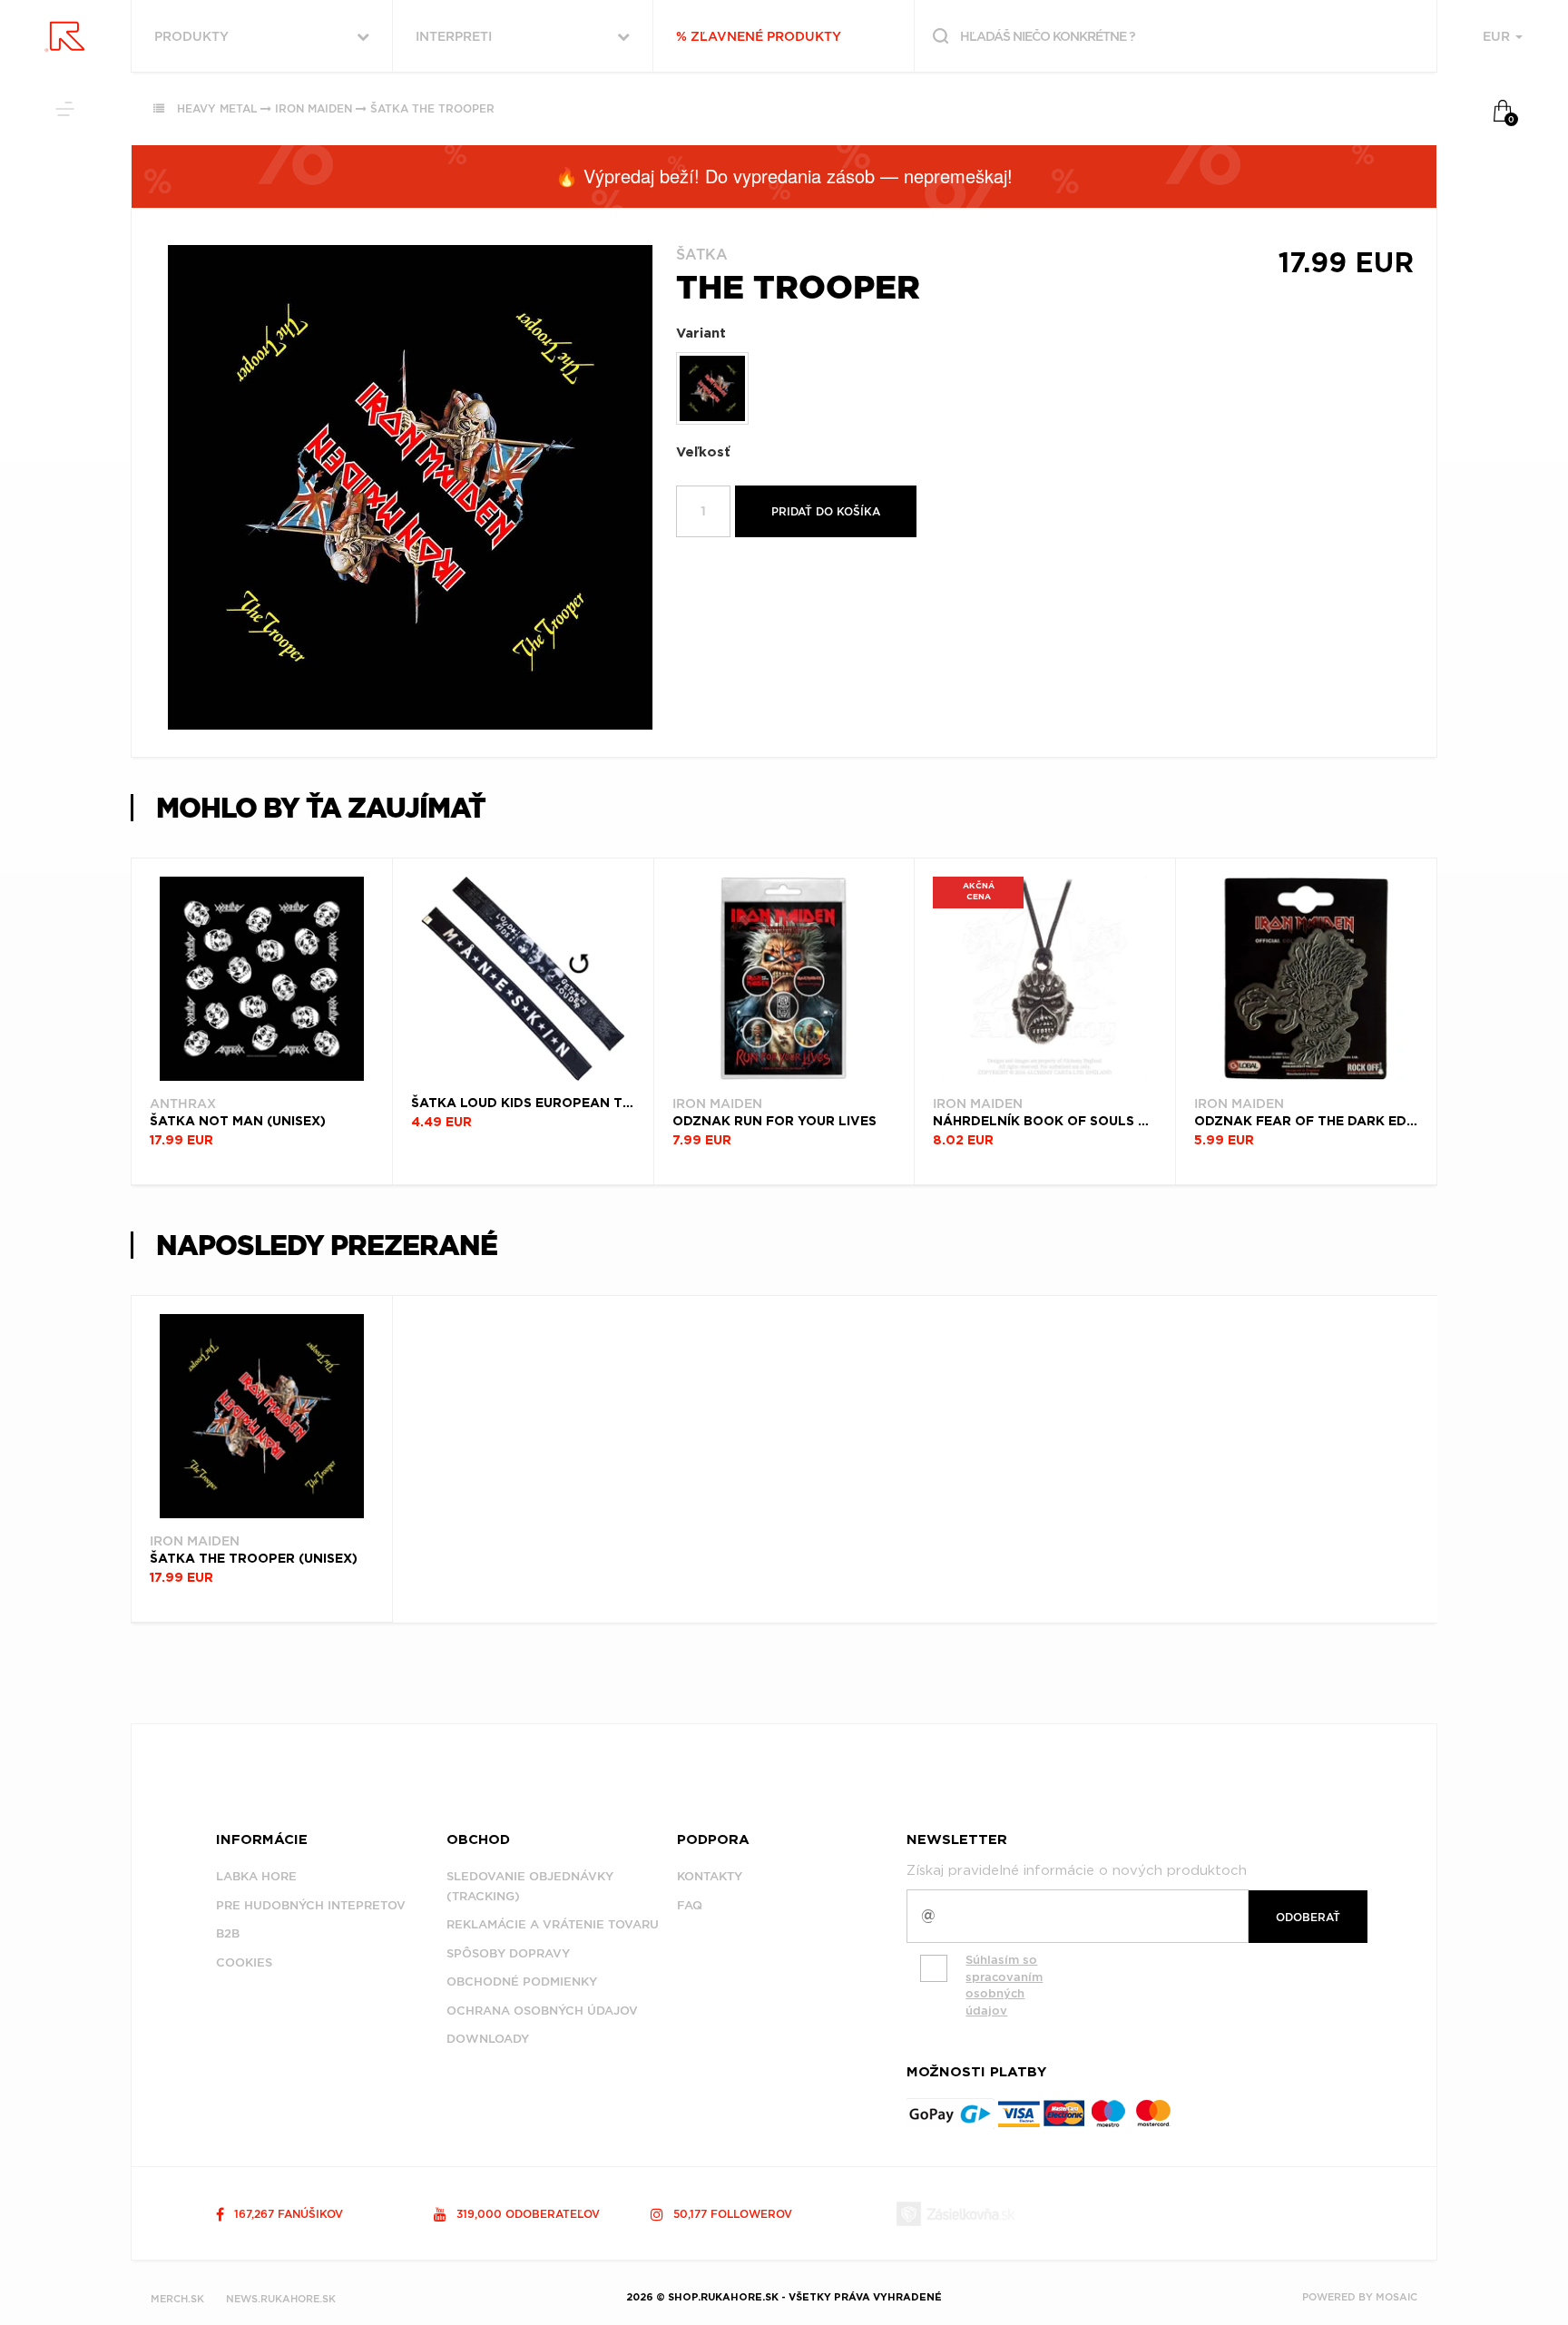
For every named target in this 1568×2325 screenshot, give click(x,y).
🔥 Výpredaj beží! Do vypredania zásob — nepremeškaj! (784, 176)
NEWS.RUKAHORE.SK (281, 2299)
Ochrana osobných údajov (542, 2011)
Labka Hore (256, 1876)
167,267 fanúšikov (287, 2214)
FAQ (690, 1905)
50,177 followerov (731, 2214)
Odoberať (1308, 1917)
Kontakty (710, 1876)
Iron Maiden (314, 108)
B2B (228, 1933)
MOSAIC (1396, 2297)
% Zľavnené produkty (759, 36)
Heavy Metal (217, 108)
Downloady (488, 2039)
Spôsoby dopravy (508, 1953)
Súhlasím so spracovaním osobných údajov (1004, 1985)
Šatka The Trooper (432, 108)
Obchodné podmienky (522, 1982)
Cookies (244, 1962)
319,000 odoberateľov (526, 2214)
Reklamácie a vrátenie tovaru (553, 1924)
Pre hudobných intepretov (311, 1905)
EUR (1498, 36)
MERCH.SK (177, 2299)
